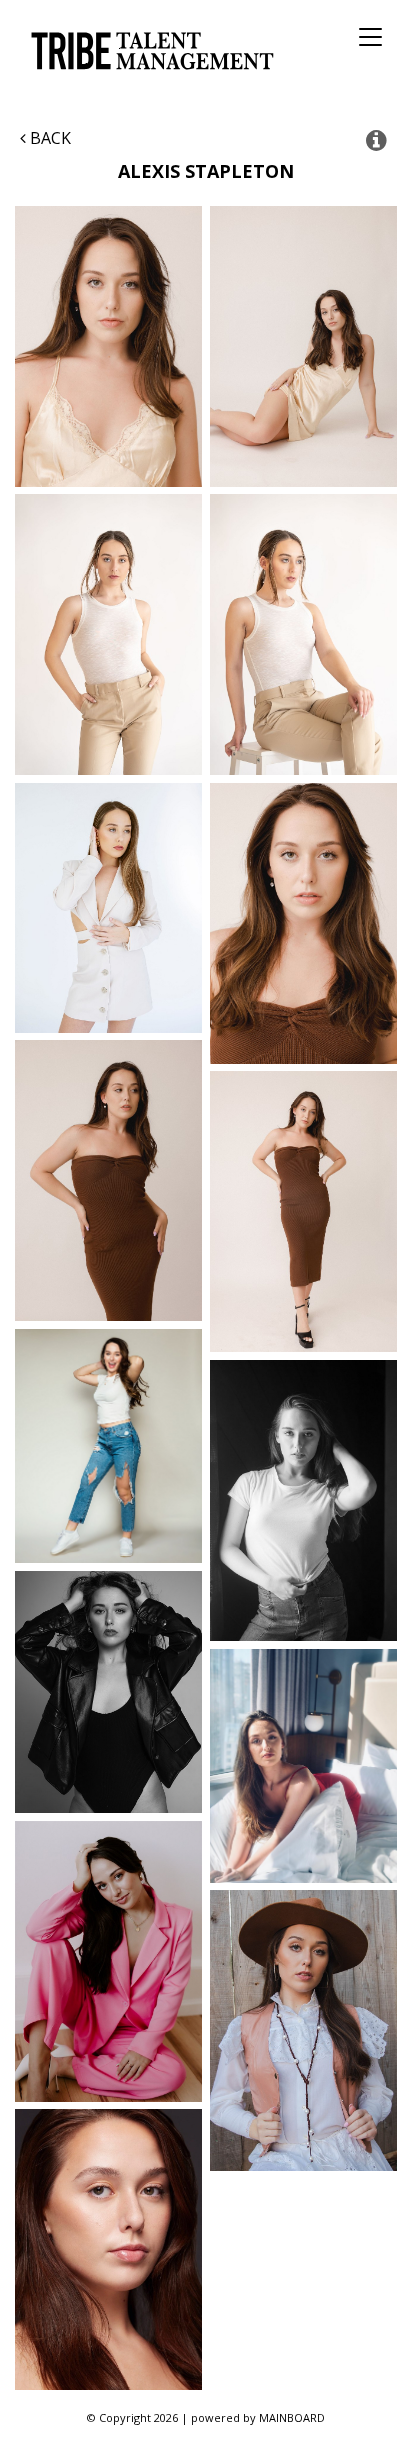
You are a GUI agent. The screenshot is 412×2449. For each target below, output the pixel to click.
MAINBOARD (292, 2417)
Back (48, 138)
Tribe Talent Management (149, 50)
